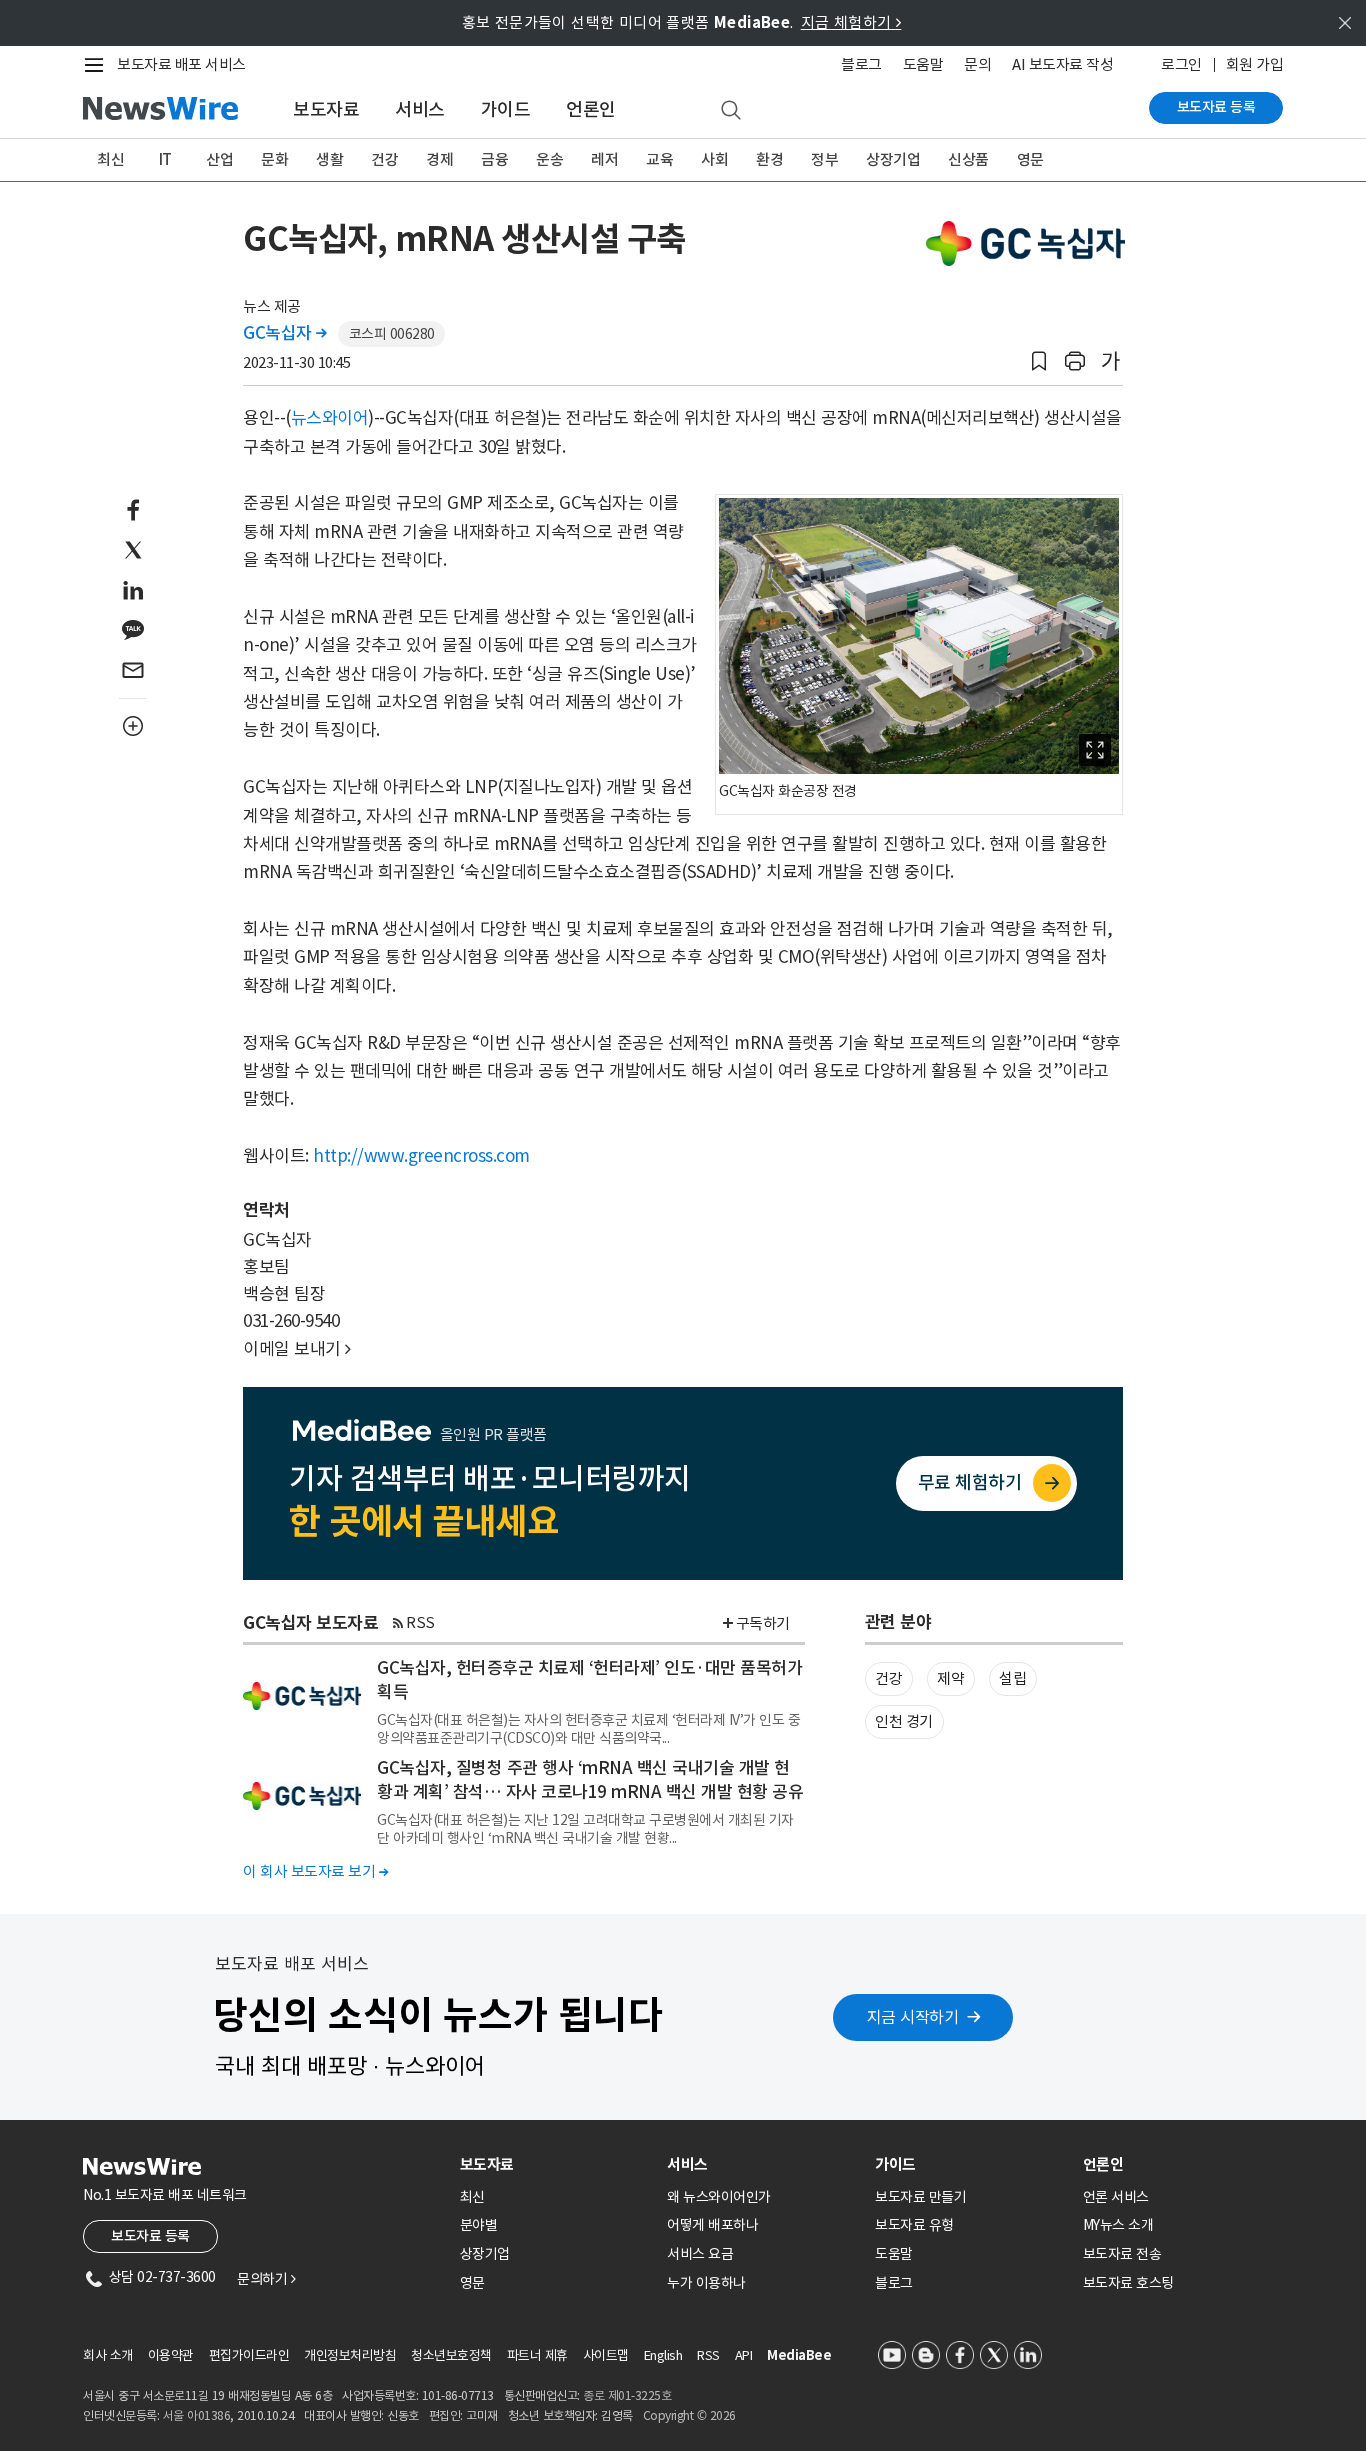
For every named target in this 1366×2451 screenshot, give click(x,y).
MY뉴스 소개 (1118, 2225)
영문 (1030, 159)
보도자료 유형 (914, 2225)
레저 (604, 159)
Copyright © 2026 (689, 2415)
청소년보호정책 (451, 2355)
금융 (494, 159)
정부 (824, 159)
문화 (274, 159)
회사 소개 (108, 2355)
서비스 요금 (700, 2254)
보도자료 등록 (1216, 107)
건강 (384, 159)
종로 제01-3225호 (627, 2395)
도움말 (923, 64)
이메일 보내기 (297, 1349)
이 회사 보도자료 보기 (315, 1871)
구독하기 (763, 1623)
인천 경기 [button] (904, 1721)
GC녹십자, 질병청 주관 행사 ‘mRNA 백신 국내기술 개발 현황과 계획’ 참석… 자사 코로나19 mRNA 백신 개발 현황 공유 (590, 1780)
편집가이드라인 (249, 2355)
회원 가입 (1255, 64)
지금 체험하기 (851, 22)
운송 (549, 159)
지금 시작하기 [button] (913, 2017)
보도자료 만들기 (920, 2197)
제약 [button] (950, 1678)
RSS (420, 1622)
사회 (714, 159)
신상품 (968, 159)
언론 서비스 (1116, 2197)
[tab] (556, 2164)
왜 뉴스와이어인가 (719, 2197)
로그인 (1181, 64)
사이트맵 (606, 2355)
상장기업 (893, 159)
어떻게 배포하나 (712, 2225)
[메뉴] (98, 65)
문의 (977, 64)
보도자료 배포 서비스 (181, 64)
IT (165, 159)
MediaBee (799, 2355)
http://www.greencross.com (421, 1156)
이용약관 (171, 2355)
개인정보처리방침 (350, 2355)
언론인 (591, 109)
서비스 (420, 109)
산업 (219, 159)
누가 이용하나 (706, 2283)
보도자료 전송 (1122, 2254)
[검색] (731, 111)
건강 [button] (888, 1678)
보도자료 (326, 109)
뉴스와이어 (330, 418)
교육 (659, 159)
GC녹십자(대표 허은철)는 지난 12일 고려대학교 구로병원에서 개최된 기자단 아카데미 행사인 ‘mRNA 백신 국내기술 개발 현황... (585, 1829)
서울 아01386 (197, 2415)
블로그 (861, 64)
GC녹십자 (285, 333)
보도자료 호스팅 (1128, 2283)
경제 (439, 159)
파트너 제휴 (537, 2355)
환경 (769, 159)
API (744, 2355)
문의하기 (266, 2279)
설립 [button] (1012, 1678)
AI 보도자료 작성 (1062, 64)
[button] (1039, 361)
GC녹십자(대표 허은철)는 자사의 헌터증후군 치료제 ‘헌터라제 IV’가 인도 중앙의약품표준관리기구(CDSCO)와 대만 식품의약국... (588, 1729)
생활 (329, 159)
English (663, 2355)
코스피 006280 (392, 334)
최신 (110, 159)
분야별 (479, 2225)
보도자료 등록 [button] (150, 2236)
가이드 (506, 109)
